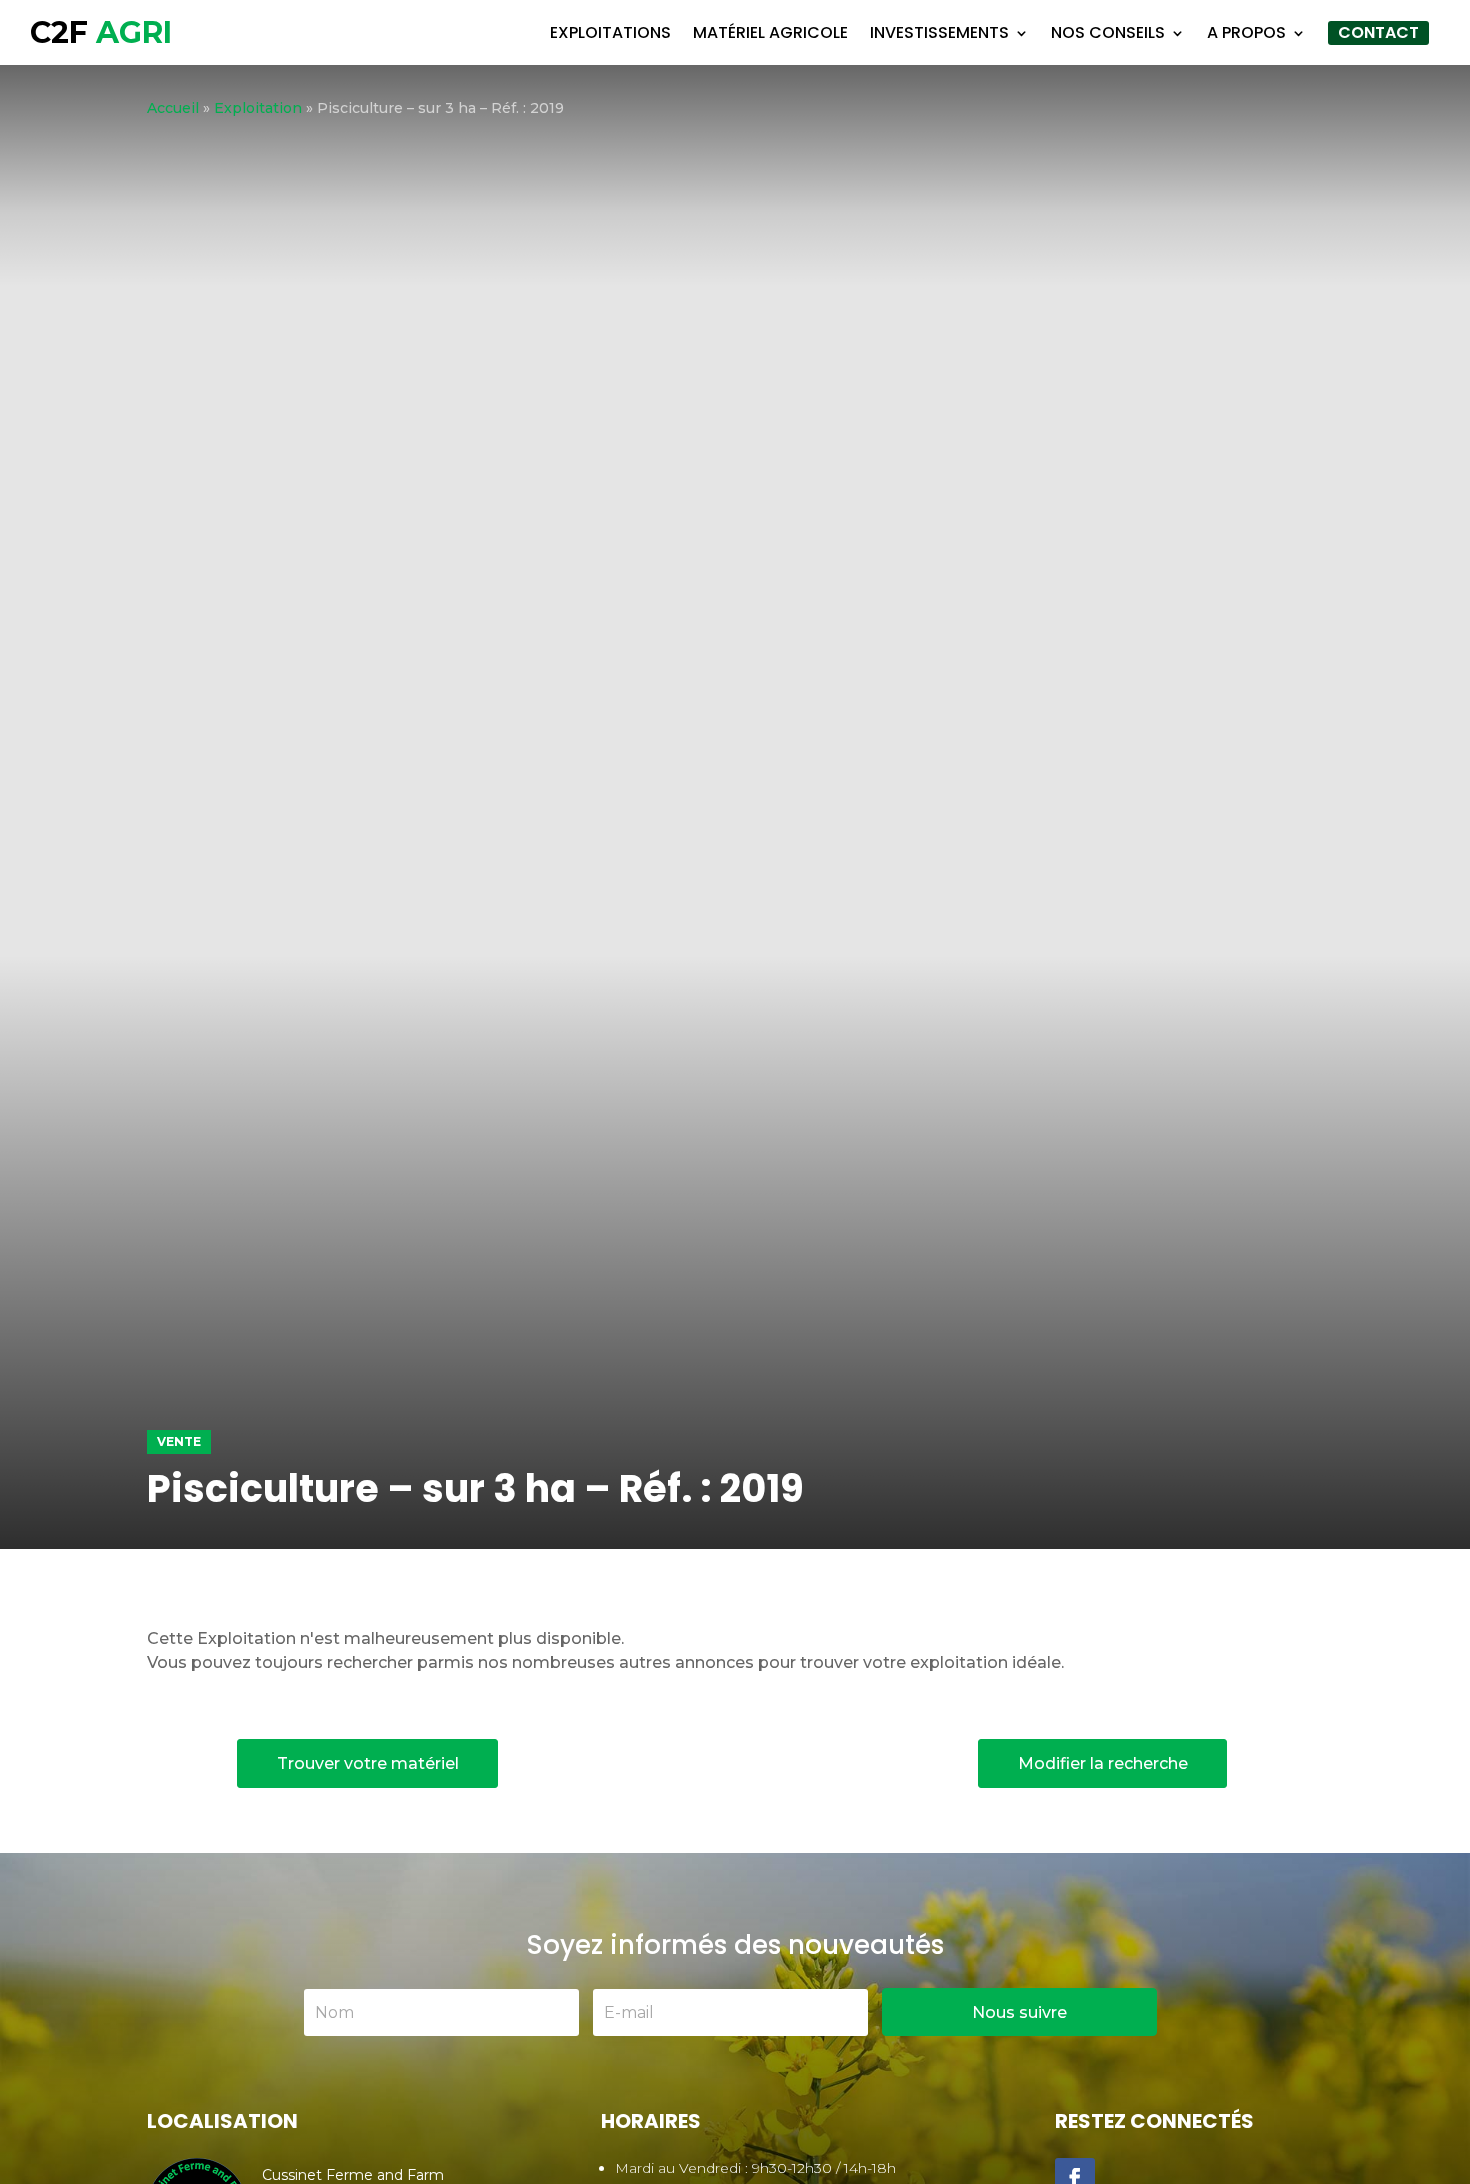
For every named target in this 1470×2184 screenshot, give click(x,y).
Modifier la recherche (1103, 1763)
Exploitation (258, 108)
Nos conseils (1108, 32)
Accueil (173, 108)
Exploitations (610, 32)
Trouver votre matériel (368, 1763)
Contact (1378, 32)
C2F (101, 32)
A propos (1246, 32)
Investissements (939, 32)
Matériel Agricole (770, 32)
